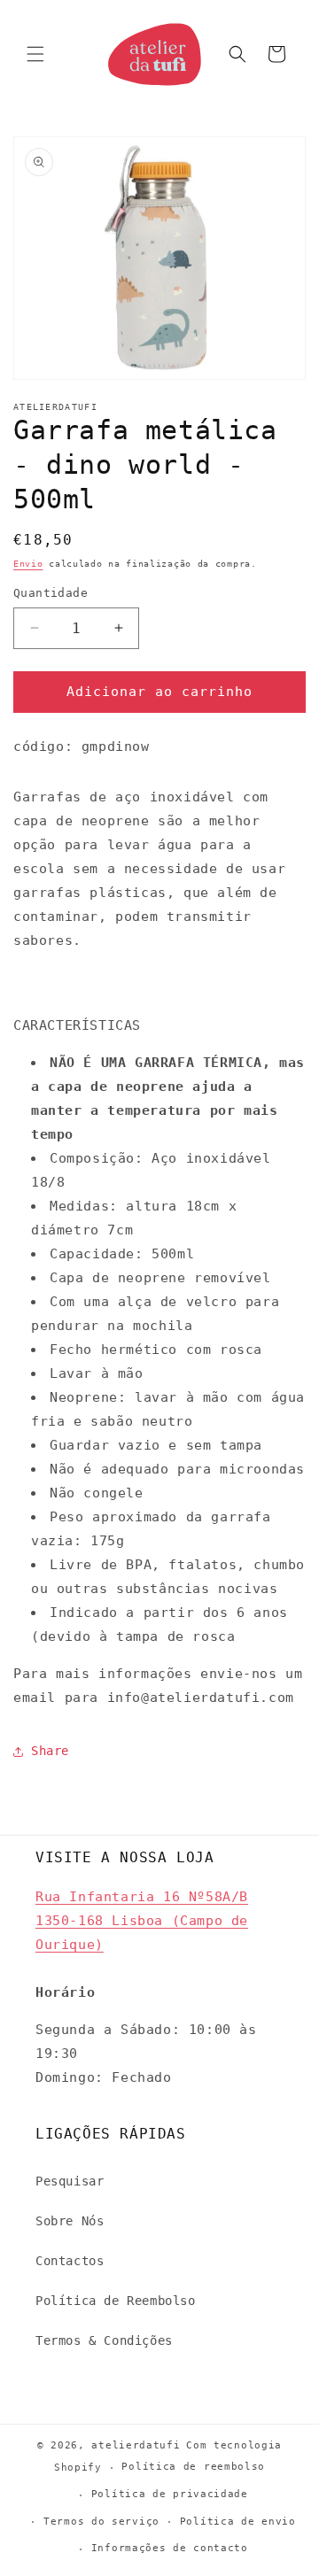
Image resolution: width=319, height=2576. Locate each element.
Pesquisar (70, 2181)
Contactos (70, 2261)
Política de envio (238, 2522)
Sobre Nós (70, 2221)
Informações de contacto (170, 2548)
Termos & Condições (104, 2340)
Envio (28, 564)
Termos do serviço (101, 2522)
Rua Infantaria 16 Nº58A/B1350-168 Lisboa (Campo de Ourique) (142, 1921)
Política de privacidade (170, 2494)
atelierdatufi (136, 2445)
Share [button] (50, 1751)
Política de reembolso (193, 2467)
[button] (35, 54)
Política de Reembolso (116, 2301)
